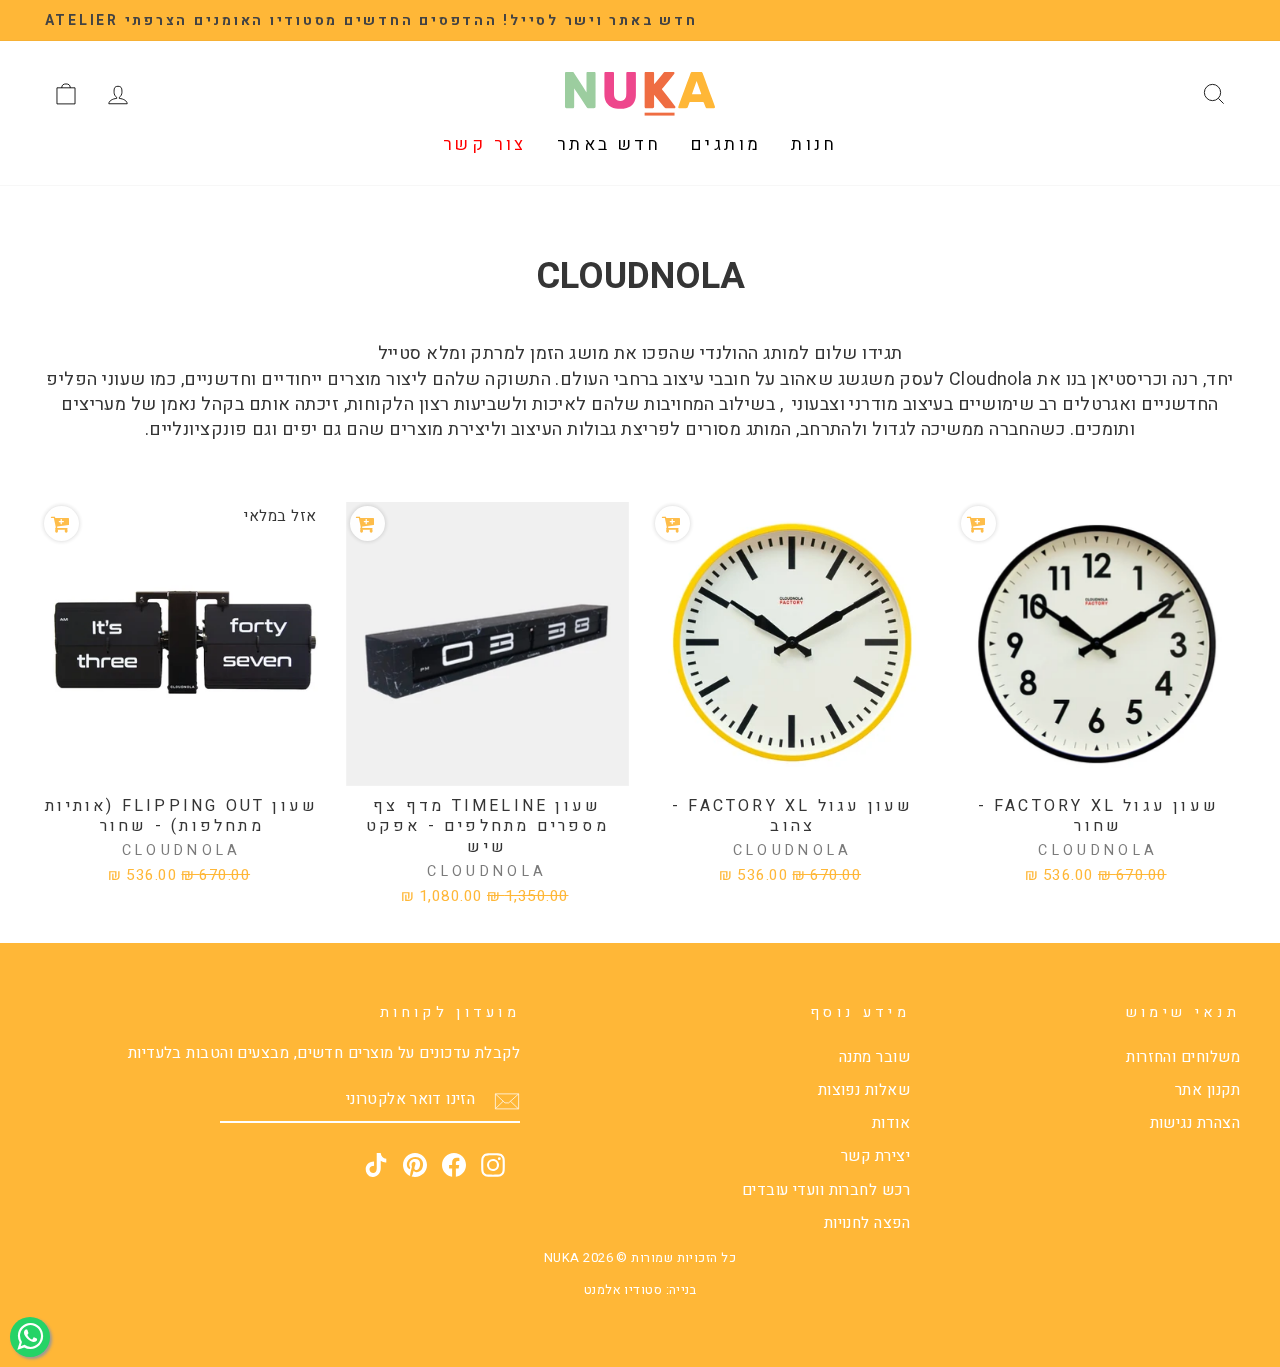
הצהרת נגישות (1195, 1123)
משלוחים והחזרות (1183, 1057)
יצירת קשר (875, 1156)
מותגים (726, 144)
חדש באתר (609, 144)
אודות (891, 1123)
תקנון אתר (1207, 1090)
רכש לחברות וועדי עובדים (826, 1190)
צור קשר (485, 144)
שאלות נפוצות (864, 1090)
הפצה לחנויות (867, 1223)
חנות (814, 144)
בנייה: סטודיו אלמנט (640, 1290)
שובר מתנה (874, 1057)
